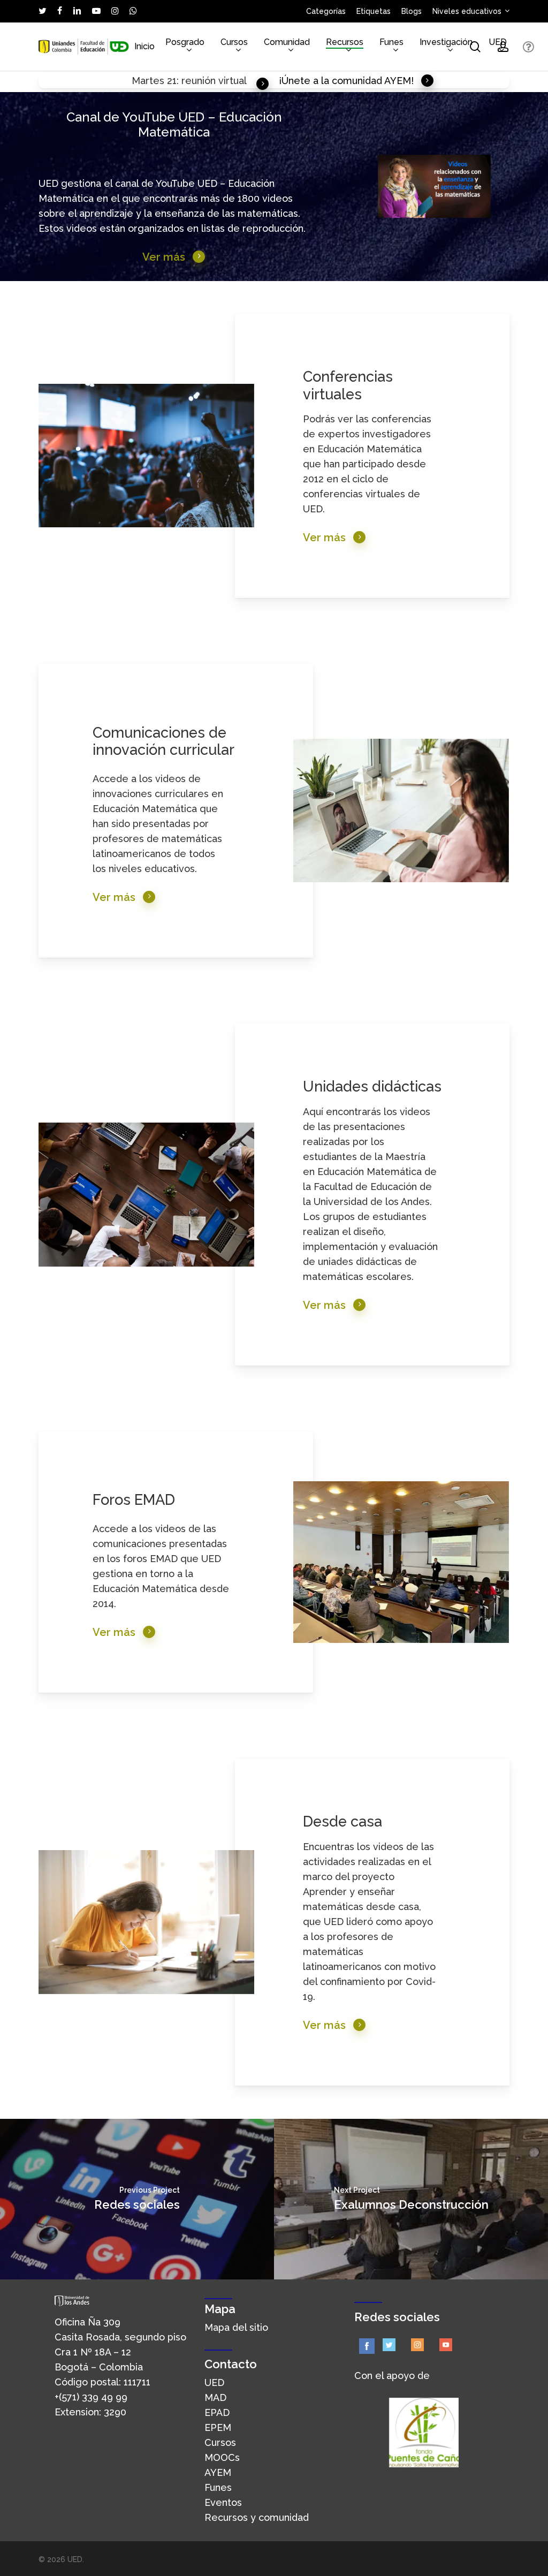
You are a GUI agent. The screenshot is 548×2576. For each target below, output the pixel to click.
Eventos (223, 2502)
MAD (215, 2397)
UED (214, 2382)
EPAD (217, 2412)
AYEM (218, 2472)
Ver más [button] (164, 257)
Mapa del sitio (236, 2327)
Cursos (220, 2442)
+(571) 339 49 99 (91, 2397)
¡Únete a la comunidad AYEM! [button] (346, 81)
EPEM (218, 2427)
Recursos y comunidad (257, 2517)
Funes (218, 2487)
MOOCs (222, 2457)
